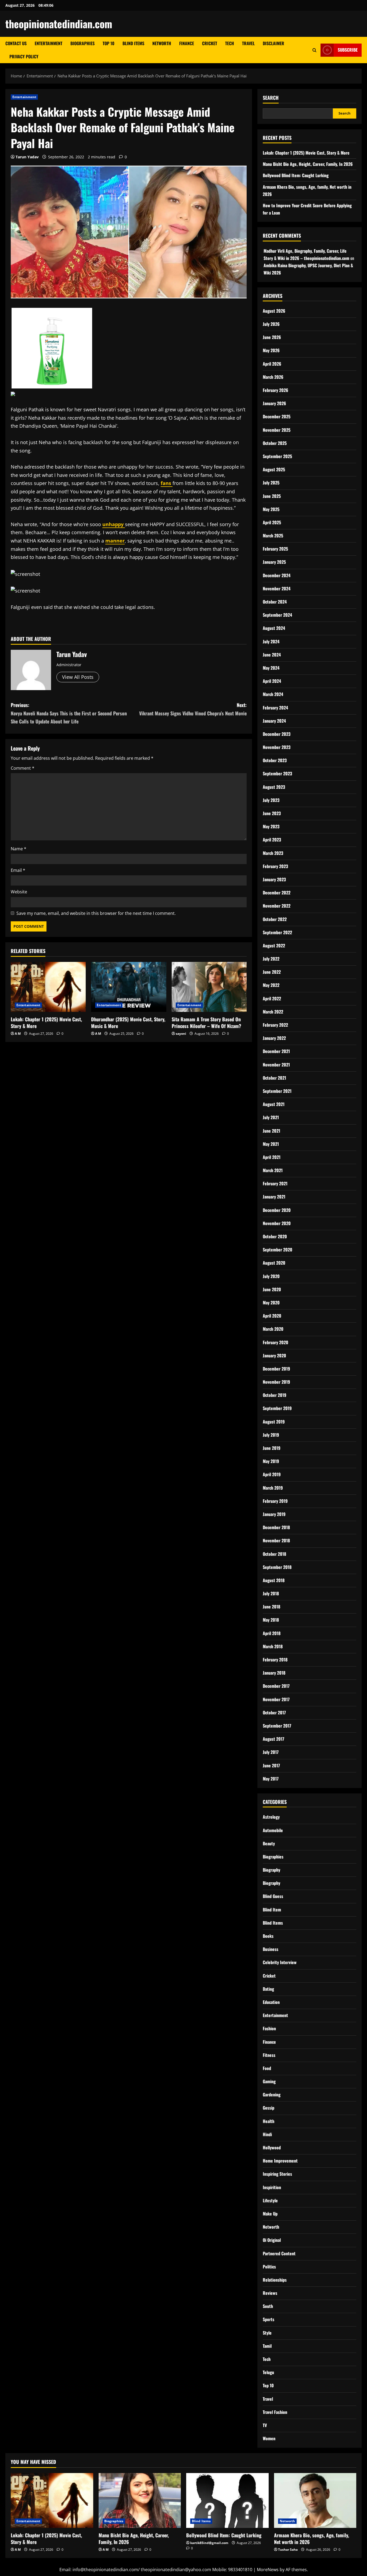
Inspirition (272, 2187)
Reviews (270, 2293)
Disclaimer (274, 43)
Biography (271, 1870)
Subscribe (348, 50)
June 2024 (272, 655)
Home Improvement (280, 2161)
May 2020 (271, 1303)
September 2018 (277, 1567)
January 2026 (274, 403)
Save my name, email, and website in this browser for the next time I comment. (96, 913)
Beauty (269, 1843)
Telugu (268, 2372)
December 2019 (276, 1369)
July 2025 (271, 483)
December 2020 (277, 1210)
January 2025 (274, 562)
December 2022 (277, 893)
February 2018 (275, 1660)
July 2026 (271, 324)
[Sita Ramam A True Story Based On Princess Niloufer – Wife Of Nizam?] (209, 987)
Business (271, 1949)
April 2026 (272, 364)
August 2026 (274, 311)
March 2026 (273, 377)
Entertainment (48, 43)
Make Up (270, 2214)
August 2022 (274, 946)
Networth (162, 43)
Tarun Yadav (27, 157)
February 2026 (276, 390)
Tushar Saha (288, 2550)
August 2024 (274, 628)
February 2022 (275, 1025)
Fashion (269, 2028)
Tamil (267, 2346)
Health (269, 2121)
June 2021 (271, 1131)
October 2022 (275, 919)
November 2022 (277, 906)
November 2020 (277, 1223)
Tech (230, 43)
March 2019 (273, 1488)
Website (19, 892)
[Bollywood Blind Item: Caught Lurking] (227, 2500)
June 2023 (272, 813)
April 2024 (272, 681)
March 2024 (273, 694)
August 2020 (274, 1263)
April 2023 (272, 840)
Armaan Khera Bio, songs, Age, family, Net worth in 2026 (312, 2538)
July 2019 (271, 1435)
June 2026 (272, 337)
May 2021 (271, 1144)
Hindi (267, 2134)
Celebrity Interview (280, 1962)
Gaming (269, 2081)
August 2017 (274, 1739)
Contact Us (16, 43)
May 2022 (271, 985)
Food (267, 2068)
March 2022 (273, 1012)
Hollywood (272, 2147)
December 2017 (276, 1686)
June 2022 (272, 972)
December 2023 (277, 734)
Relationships (275, 2280)
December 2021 (276, 1051)
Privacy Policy (24, 56)
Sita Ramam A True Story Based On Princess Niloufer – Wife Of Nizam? (206, 1023)
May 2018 (271, 1620)
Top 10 (109, 43)
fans (167, 483)
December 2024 (277, 575)
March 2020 (273, 1329)
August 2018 (274, 1580)
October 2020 (275, 1236)
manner (115, 541)
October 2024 (275, 602)
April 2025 (272, 522)
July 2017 (271, 1752)
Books (268, 1936)
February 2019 (275, 1501)
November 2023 (277, 747)
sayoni (181, 1034)
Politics (269, 2267)
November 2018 (276, 1540)
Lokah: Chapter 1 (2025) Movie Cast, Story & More (46, 1023)
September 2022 (277, 932)
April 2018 (272, 1633)
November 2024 (277, 588)
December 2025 (277, 416)
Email (18, 870)
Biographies (82, 43)
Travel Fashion (275, 2412)
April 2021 (272, 1157)
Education (271, 2002)
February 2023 (275, 866)
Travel (248, 43)
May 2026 (271, 350)
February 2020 (276, 1342)
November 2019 (276, 1382)
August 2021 (274, 1104)
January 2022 (274, 1038)
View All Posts (78, 677)
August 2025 (274, 469)
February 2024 (275, 708)
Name (19, 849)
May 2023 (271, 826)
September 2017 (277, 1726)
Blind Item (272, 1910)
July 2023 (271, 800)
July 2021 (271, 1117)
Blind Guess (273, 1896)
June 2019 (272, 1448)
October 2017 (274, 1712)
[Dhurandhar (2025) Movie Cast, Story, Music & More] (129, 987)
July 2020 (271, 1276)
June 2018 (271, 1607)
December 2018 (276, 1527)
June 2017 (271, 1765)
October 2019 (275, 1395)
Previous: (69, 713)
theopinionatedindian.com (59, 24)
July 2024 (271, 641)
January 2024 (274, 721)
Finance (187, 43)
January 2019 (274, 1514)
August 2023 (274, 787)
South (268, 2306)
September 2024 (277, 615)
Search (271, 98)
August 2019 (274, 1422)
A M (18, 1034)
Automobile (273, 1830)
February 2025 (275, 549)
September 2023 (277, 773)
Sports (269, 2319)
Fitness (269, 2055)
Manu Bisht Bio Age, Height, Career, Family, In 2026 (308, 164)
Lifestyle (270, 2200)
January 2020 (274, 1355)
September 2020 (278, 1250)
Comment (23, 768)
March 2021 (273, 1170)
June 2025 (272, 496)
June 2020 (272, 1289)
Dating (268, 1989)
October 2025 (275, 443)
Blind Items (133, 43)
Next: (193, 709)
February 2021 (275, 1183)
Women (269, 2438)
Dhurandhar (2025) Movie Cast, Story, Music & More (128, 1023)
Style (267, 2333)
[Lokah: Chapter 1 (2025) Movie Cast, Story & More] (48, 987)
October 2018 (274, 1554)
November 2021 (276, 1065)
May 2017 (271, 1779)
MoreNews (268, 2570)
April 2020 (272, 1316)
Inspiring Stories (277, 2174)
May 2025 (271, 509)
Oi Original (272, 2240)
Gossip (269, 2108)
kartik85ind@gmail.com (209, 2543)
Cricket (210, 43)
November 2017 (276, 1699)
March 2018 (273, 1646)
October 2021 (274, 1078)
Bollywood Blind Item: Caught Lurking (296, 175)
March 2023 (273, 853)
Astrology (271, 1817)
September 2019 (277, 1408)
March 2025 (273, 536)
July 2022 (271, 959)
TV (265, 2425)
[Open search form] (314, 50)
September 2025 (277, 456)
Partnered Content (279, 2253)
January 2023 (274, 879)
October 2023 (275, 760)
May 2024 (271, 668)
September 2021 (277, 1091)
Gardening (272, 2095)
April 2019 (272, 1474)
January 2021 (274, 1197)
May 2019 (271, 1461)
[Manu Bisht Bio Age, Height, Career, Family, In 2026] (140, 2500)
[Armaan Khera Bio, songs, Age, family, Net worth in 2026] (315, 2500)
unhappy (114, 524)
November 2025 (277, 430)
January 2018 (274, 1673)
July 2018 (271, 1593)
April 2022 (272, 998)
